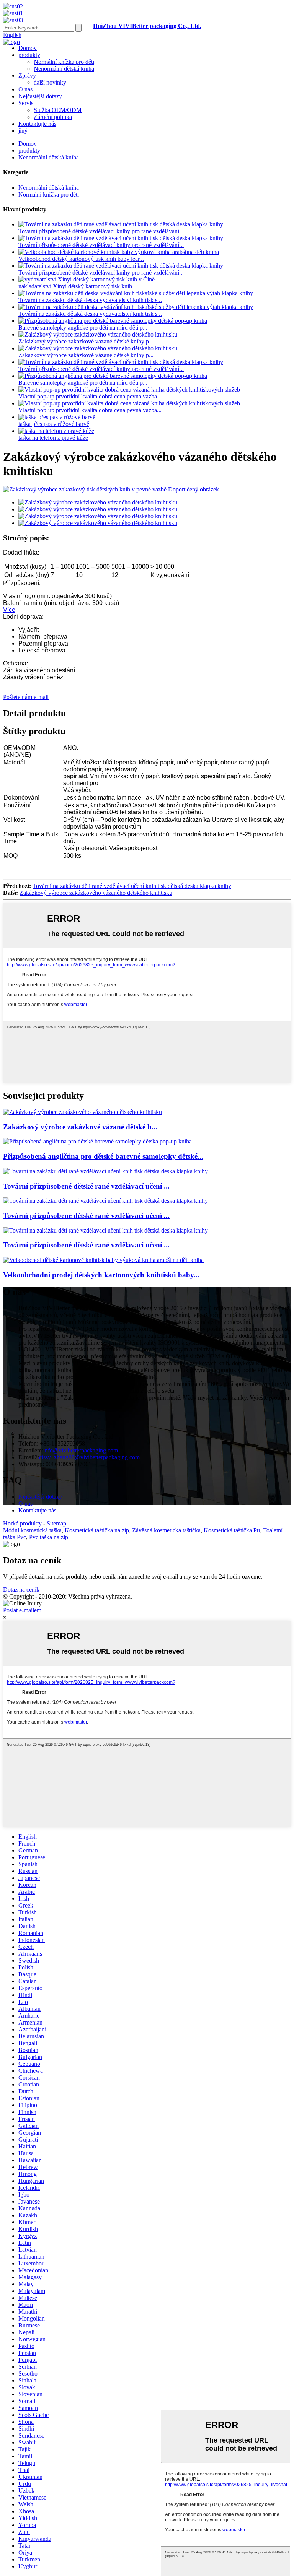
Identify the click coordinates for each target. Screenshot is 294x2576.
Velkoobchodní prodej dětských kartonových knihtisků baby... (101, 1275)
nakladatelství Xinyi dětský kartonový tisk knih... (78, 286)
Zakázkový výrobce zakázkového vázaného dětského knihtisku (96, 893)
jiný (23, 131)
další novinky (50, 82)
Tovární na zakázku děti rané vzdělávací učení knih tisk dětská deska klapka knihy (132, 886)
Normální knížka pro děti (64, 62)
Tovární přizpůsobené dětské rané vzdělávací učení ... (86, 1186)
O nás (25, 89)
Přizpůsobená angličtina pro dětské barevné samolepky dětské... (103, 1156)
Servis (26, 103)
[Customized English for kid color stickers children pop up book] (97, 1141)
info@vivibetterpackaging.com (81, 1450)
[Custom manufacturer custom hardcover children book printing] (82, 1112)
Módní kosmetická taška (32, 1530)
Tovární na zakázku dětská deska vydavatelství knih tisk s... (90, 300)
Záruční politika (53, 117)
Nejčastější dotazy (40, 96)
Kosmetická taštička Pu (232, 1530)
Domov (28, 48)
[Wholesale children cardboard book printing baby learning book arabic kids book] (103, 1260)
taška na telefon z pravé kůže (53, 438)
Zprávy (27, 76)
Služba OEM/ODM (58, 110)
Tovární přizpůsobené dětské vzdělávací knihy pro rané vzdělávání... (101, 231)
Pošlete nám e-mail (26, 697)
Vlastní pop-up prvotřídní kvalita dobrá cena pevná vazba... (90, 396)
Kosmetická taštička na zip (97, 1530)
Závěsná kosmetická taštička (166, 1530)
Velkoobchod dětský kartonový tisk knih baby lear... (81, 259)
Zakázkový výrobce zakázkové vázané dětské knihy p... (86, 341)
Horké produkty (22, 1523)
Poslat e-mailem (22, 1610)
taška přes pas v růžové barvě (54, 424)
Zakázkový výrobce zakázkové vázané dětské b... (80, 1127)
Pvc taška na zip (49, 1537)
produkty (29, 55)
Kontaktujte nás (37, 124)
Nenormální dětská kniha (64, 69)
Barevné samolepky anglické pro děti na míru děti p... (83, 328)
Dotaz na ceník (21, 1590)
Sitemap (56, 1523)
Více (9, 610)
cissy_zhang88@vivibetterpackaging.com (89, 1457)
